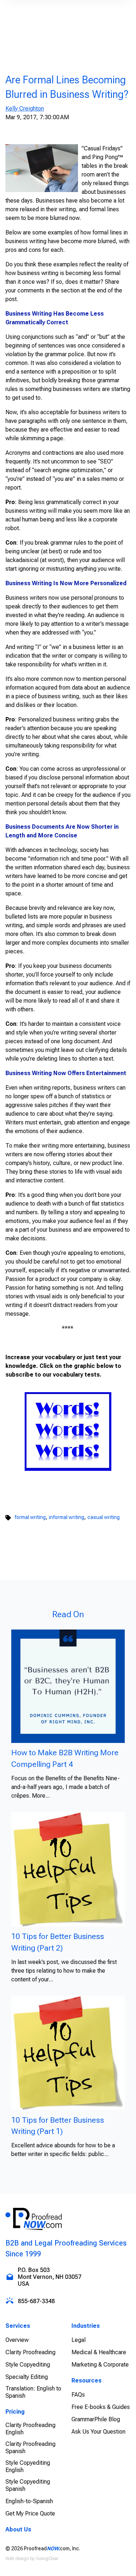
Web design (17, 2559)
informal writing (67, 1517)
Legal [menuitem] (79, 2340)
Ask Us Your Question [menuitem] (98, 2432)
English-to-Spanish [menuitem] (29, 2501)
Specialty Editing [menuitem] (27, 2377)
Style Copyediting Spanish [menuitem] (28, 2485)
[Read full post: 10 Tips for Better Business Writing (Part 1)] (68, 2052)
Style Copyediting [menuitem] (28, 2365)
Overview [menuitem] (17, 2340)
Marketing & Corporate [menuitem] (100, 2365)
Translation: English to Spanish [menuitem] (33, 2392)
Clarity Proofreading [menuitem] (30, 2352)
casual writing (104, 1517)
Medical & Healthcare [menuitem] (99, 2352)
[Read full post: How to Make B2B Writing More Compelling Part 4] (68, 1686)
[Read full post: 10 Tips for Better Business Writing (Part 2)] (68, 1869)
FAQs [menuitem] (78, 2395)
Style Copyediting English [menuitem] (28, 2466)
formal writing (30, 1517)
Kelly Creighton (25, 109)
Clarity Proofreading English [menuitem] (30, 2429)
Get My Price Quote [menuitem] (30, 2513)
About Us (18, 2529)
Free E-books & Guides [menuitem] (101, 2407)
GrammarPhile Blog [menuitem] (96, 2419)
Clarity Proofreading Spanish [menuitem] (30, 2448)
